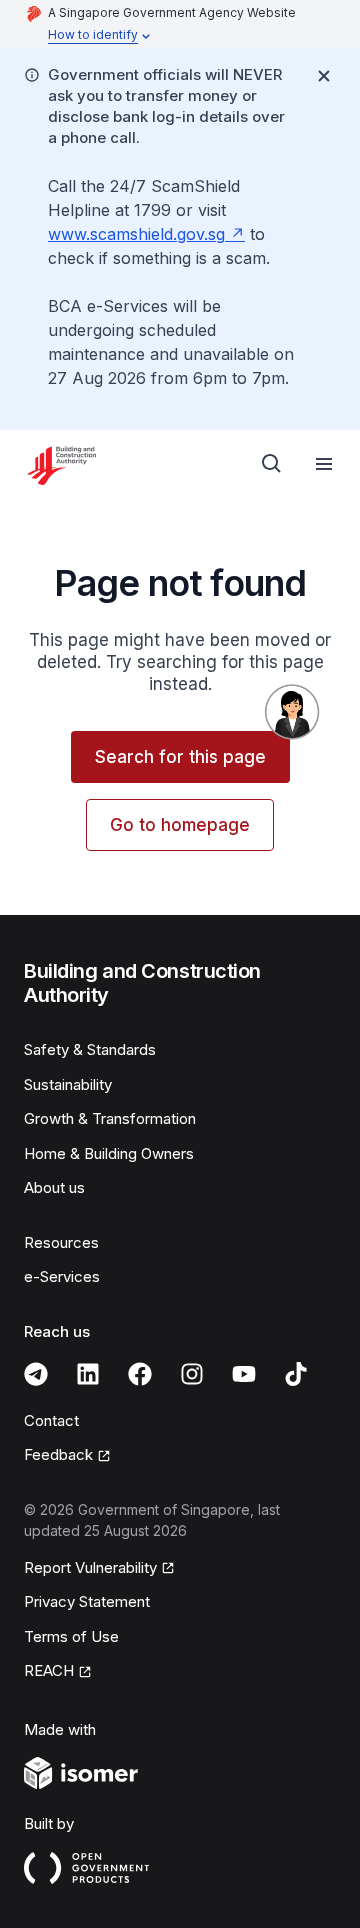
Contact (51, 1420)
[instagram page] (192, 1374)
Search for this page (180, 757)
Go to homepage (180, 825)
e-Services (62, 1276)
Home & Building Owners (109, 1153)
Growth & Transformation (110, 1118)
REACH (49, 1670)
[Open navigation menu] (324, 464)
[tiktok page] (296, 1374)
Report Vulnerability (90, 1567)
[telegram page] (36, 1374)
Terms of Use (71, 1636)
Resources (61, 1242)
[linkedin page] (88, 1374)
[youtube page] (244, 1374)
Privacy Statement (87, 1601)
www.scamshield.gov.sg (136, 234)
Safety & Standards (90, 1049)
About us (54, 1187)
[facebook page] (140, 1374)
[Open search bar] (272, 464)
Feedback (58, 1454)
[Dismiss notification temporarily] (324, 76)
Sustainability (68, 1084)
